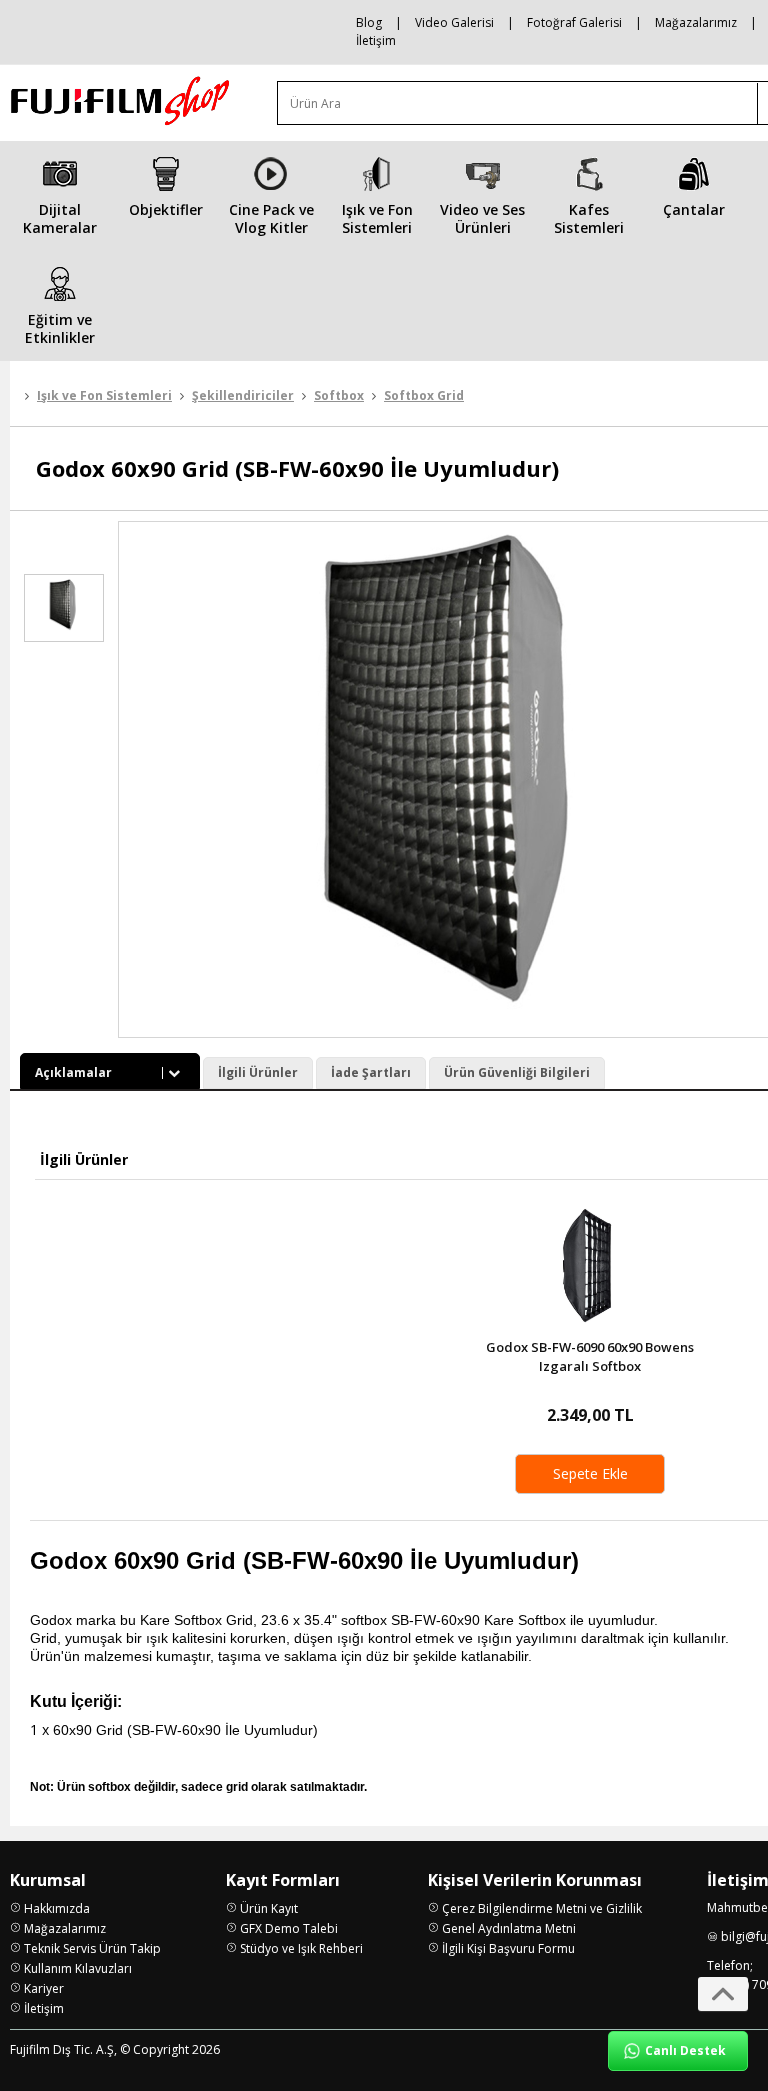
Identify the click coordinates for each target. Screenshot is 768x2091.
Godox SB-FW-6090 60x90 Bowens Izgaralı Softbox (590, 1356)
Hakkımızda (57, 1908)
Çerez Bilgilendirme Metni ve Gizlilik (542, 1908)
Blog (369, 22)
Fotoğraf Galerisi (574, 22)
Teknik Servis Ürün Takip (92, 1948)
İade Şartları (371, 1072)
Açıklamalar (73, 1072)
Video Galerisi (454, 22)
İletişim (376, 40)
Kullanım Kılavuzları (78, 1968)
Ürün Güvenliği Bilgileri (517, 1072)
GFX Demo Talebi (289, 1928)
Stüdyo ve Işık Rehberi (301, 1948)
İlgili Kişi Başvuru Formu (508, 1948)
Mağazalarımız (696, 22)
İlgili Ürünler (258, 1072)
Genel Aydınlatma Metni (509, 1928)
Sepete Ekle (590, 1473)
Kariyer (44, 1988)
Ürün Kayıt (269, 1908)
